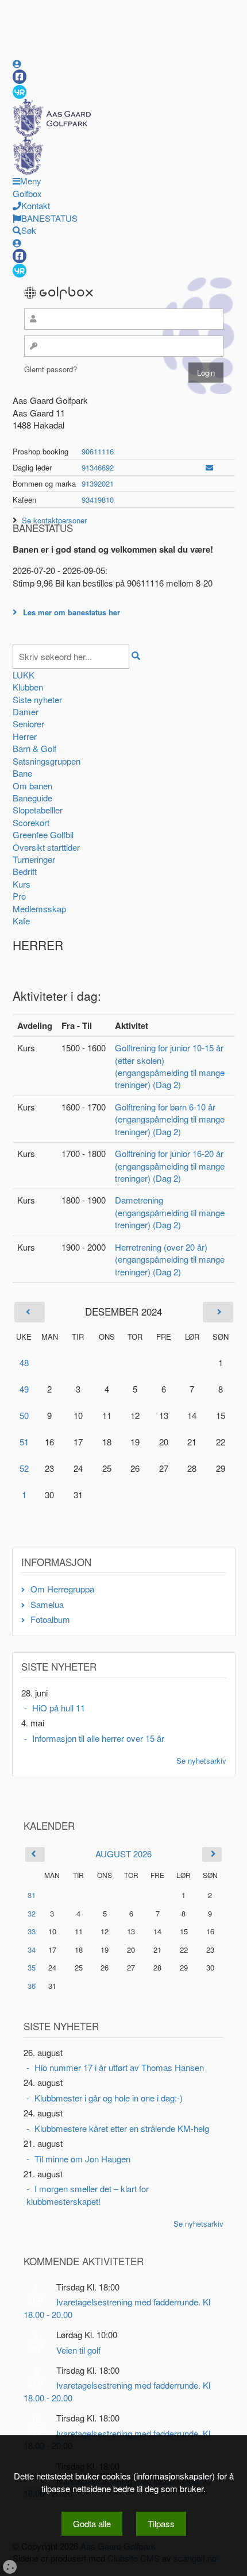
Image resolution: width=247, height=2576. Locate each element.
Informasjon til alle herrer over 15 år (98, 1738)
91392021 (98, 483)
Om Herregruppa (62, 1589)
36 (32, 1986)
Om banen (32, 786)
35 (32, 1967)
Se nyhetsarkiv (201, 1761)
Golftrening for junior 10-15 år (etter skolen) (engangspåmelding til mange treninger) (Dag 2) (170, 1066)
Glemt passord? (51, 369)
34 (32, 1950)
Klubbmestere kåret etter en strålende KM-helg (122, 2128)
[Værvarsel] (20, 91)
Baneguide (32, 798)
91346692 (98, 467)
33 (32, 1931)
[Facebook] (20, 77)
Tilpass (161, 2523)
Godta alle (92, 2523)
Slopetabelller (38, 810)
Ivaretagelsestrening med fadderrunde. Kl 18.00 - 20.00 (117, 2308)
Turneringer (34, 859)
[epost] (209, 467)
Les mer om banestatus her (72, 612)
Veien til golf (78, 2350)
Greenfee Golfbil (43, 834)
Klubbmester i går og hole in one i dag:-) (109, 2098)
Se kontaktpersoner (54, 520)
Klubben (28, 687)
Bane (22, 773)
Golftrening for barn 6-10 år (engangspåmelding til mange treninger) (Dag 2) (170, 1119)
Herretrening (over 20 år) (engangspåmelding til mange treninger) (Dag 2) (170, 1259)
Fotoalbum (50, 1619)
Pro (19, 896)
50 (24, 1415)
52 (24, 1468)
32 (32, 1913)
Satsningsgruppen (47, 761)
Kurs (22, 884)
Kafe (21, 921)
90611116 (98, 451)
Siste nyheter (37, 699)
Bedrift (25, 871)
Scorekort (31, 822)
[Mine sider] (17, 63)
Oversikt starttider (46, 847)
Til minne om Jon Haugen (82, 2159)
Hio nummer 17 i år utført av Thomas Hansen (119, 2067)
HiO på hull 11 (59, 1708)
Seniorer (28, 724)
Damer (26, 712)
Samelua (47, 1604)
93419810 (98, 500)
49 (24, 1389)
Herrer (25, 736)
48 (24, 1362)
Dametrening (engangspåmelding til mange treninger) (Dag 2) (170, 1212)
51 (24, 1442)
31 (32, 1895)
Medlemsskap (39, 909)
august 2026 (123, 1854)
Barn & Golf (34, 748)
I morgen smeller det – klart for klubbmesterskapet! (88, 2195)
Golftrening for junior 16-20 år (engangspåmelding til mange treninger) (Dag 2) (170, 1166)
